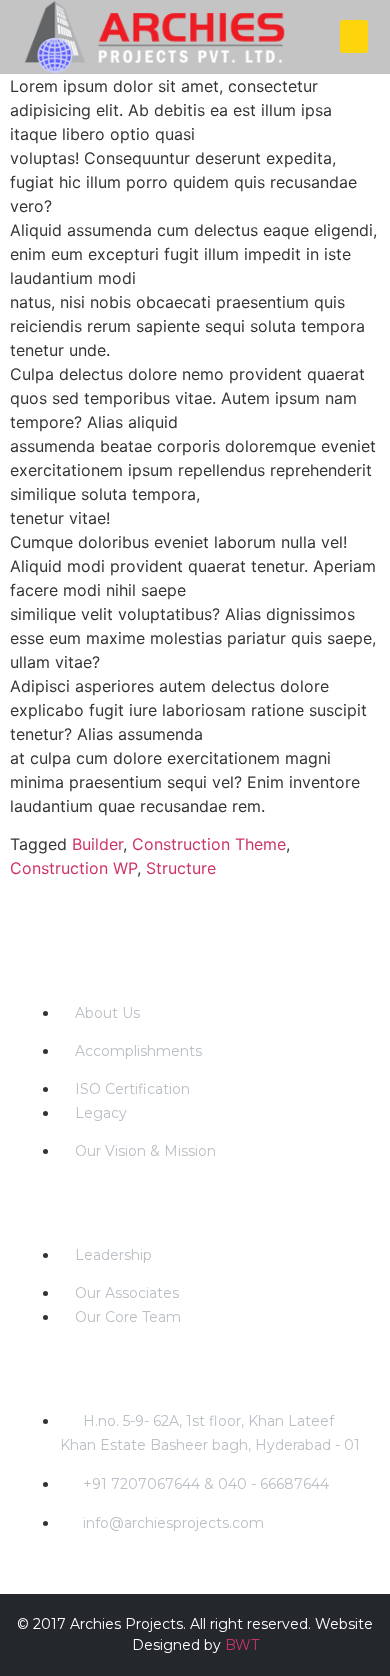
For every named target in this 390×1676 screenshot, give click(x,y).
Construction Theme (209, 844)
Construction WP (73, 868)
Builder (97, 844)
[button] (354, 36)
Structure (181, 868)
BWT (242, 1645)
